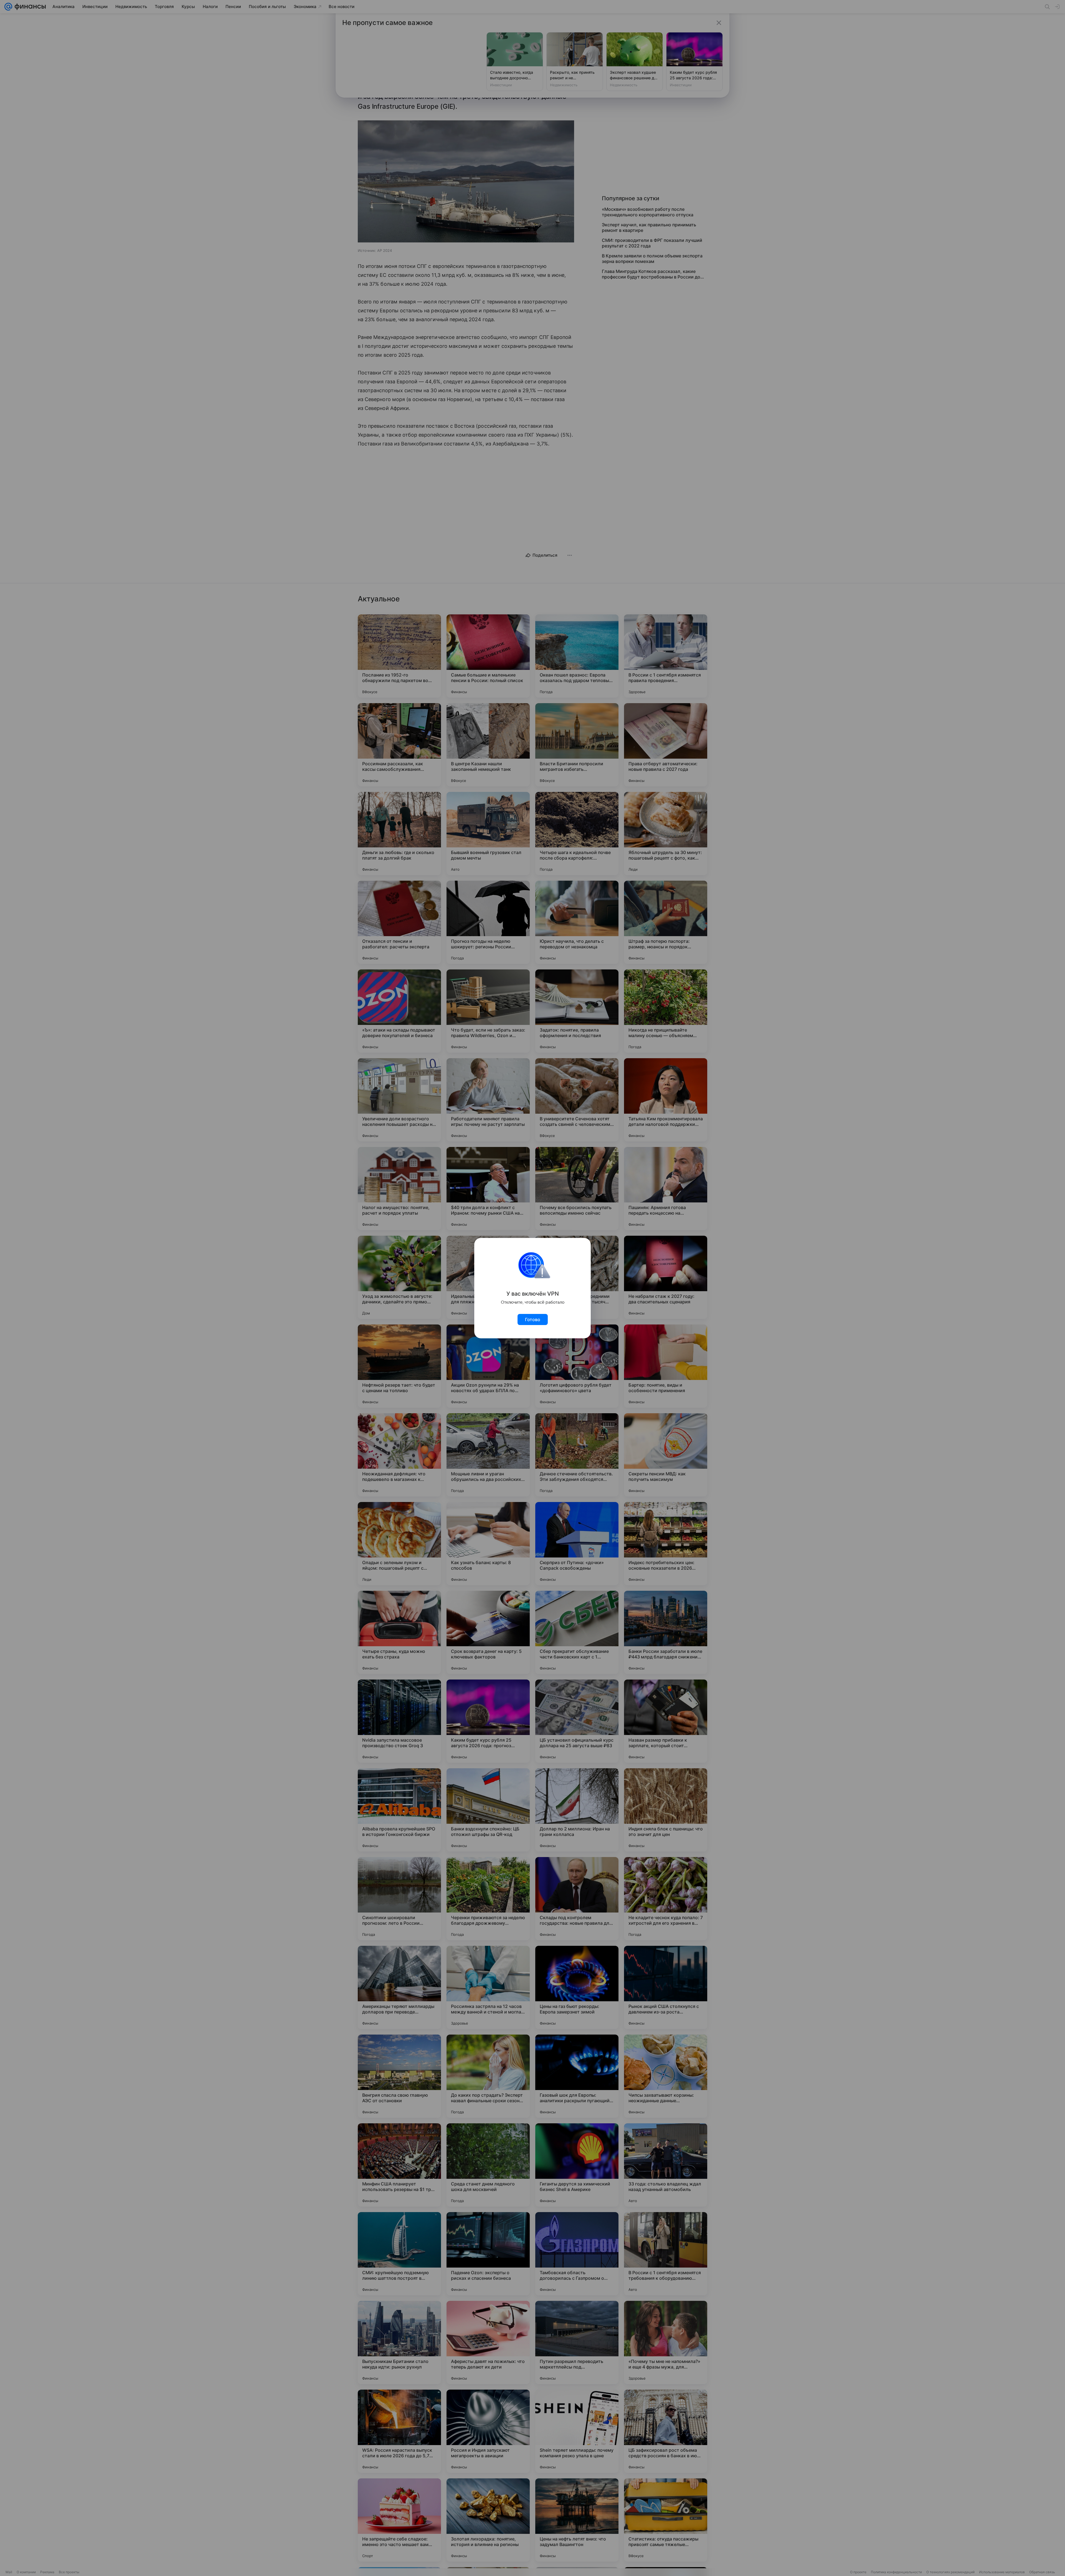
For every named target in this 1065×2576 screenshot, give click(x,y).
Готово (533, 1319)
